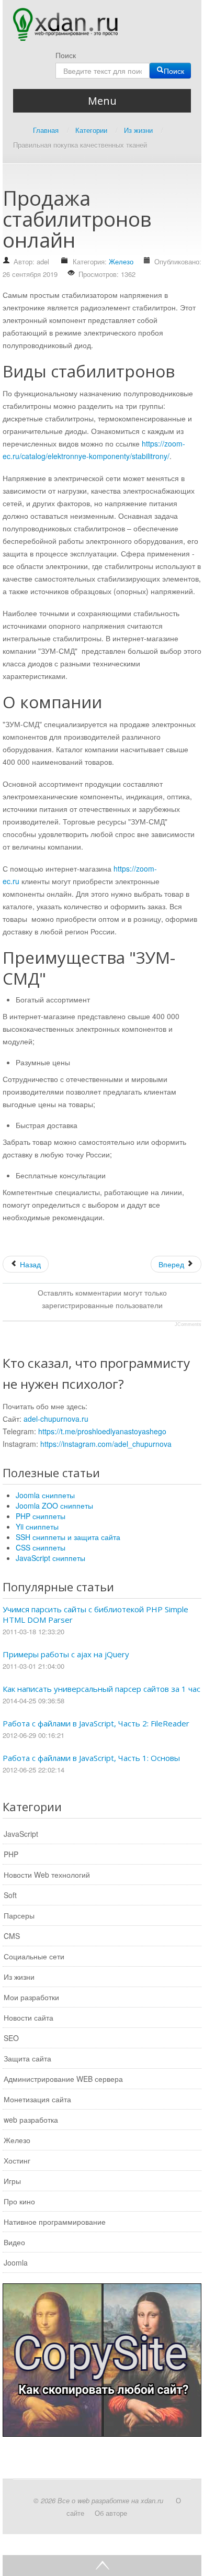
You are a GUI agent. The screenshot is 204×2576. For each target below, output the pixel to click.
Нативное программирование (55, 2222)
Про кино (19, 2201)
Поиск (66, 55)
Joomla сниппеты (45, 1495)
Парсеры (19, 1915)
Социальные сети (34, 1956)
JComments (188, 1324)
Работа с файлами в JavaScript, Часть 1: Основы (91, 1758)
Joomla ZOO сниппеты (54, 1506)
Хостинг (17, 2160)
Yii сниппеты (37, 1526)
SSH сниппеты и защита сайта (68, 1537)
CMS (12, 1936)
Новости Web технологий (47, 1875)
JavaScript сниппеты (50, 1558)
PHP (11, 1854)
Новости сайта (29, 2017)
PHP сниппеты (41, 1516)
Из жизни (19, 1977)
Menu (102, 101)
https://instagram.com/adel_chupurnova (106, 1444)
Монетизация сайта (37, 2099)
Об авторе (111, 2513)
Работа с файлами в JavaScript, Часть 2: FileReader (96, 1723)
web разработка (31, 2120)
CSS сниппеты (41, 1547)
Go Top (102, 2566)
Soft (10, 1895)
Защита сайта (27, 2058)
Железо (121, 261)
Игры (12, 2181)
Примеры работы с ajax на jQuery (66, 1654)
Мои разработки (31, 1997)
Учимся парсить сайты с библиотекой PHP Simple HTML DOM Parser (95, 1614)
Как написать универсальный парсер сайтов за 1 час (101, 1689)
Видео (14, 2242)
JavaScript (21, 1834)
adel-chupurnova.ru (56, 1419)
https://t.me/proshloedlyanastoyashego (102, 1431)
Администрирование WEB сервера (63, 2079)
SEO (11, 2038)
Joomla (16, 2262)
